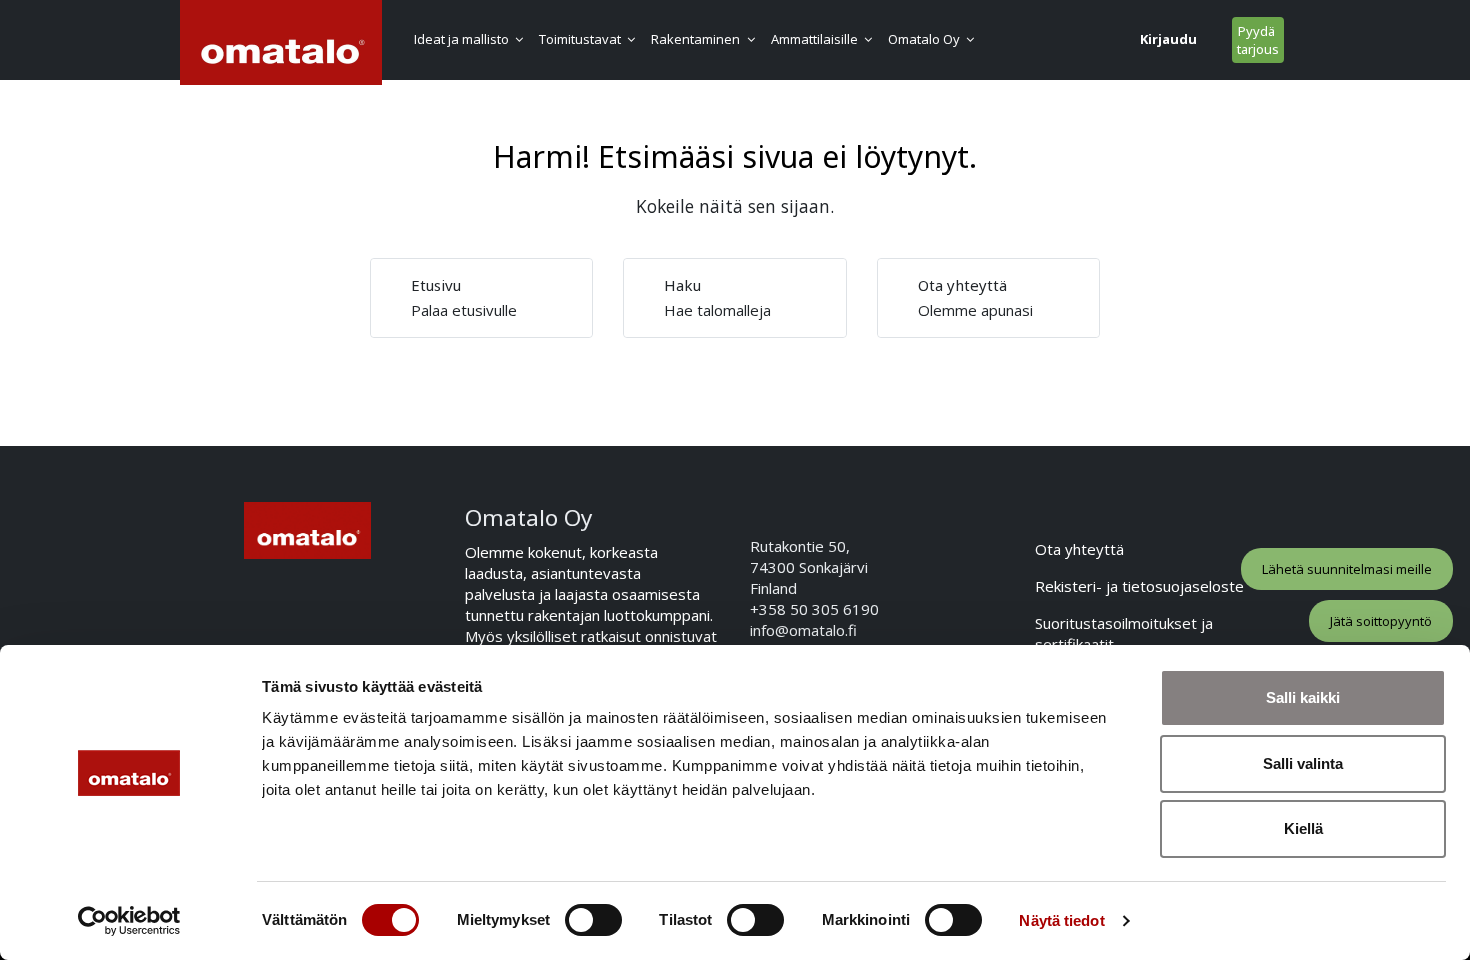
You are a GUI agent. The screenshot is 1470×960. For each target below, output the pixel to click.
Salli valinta (1303, 763)
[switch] (593, 920)
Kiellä (1303, 828)
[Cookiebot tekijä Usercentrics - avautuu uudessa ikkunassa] (129, 921)
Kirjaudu (1168, 39)
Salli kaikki (1303, 697)
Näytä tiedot (1061, 920)
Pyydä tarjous (1258, 40)
